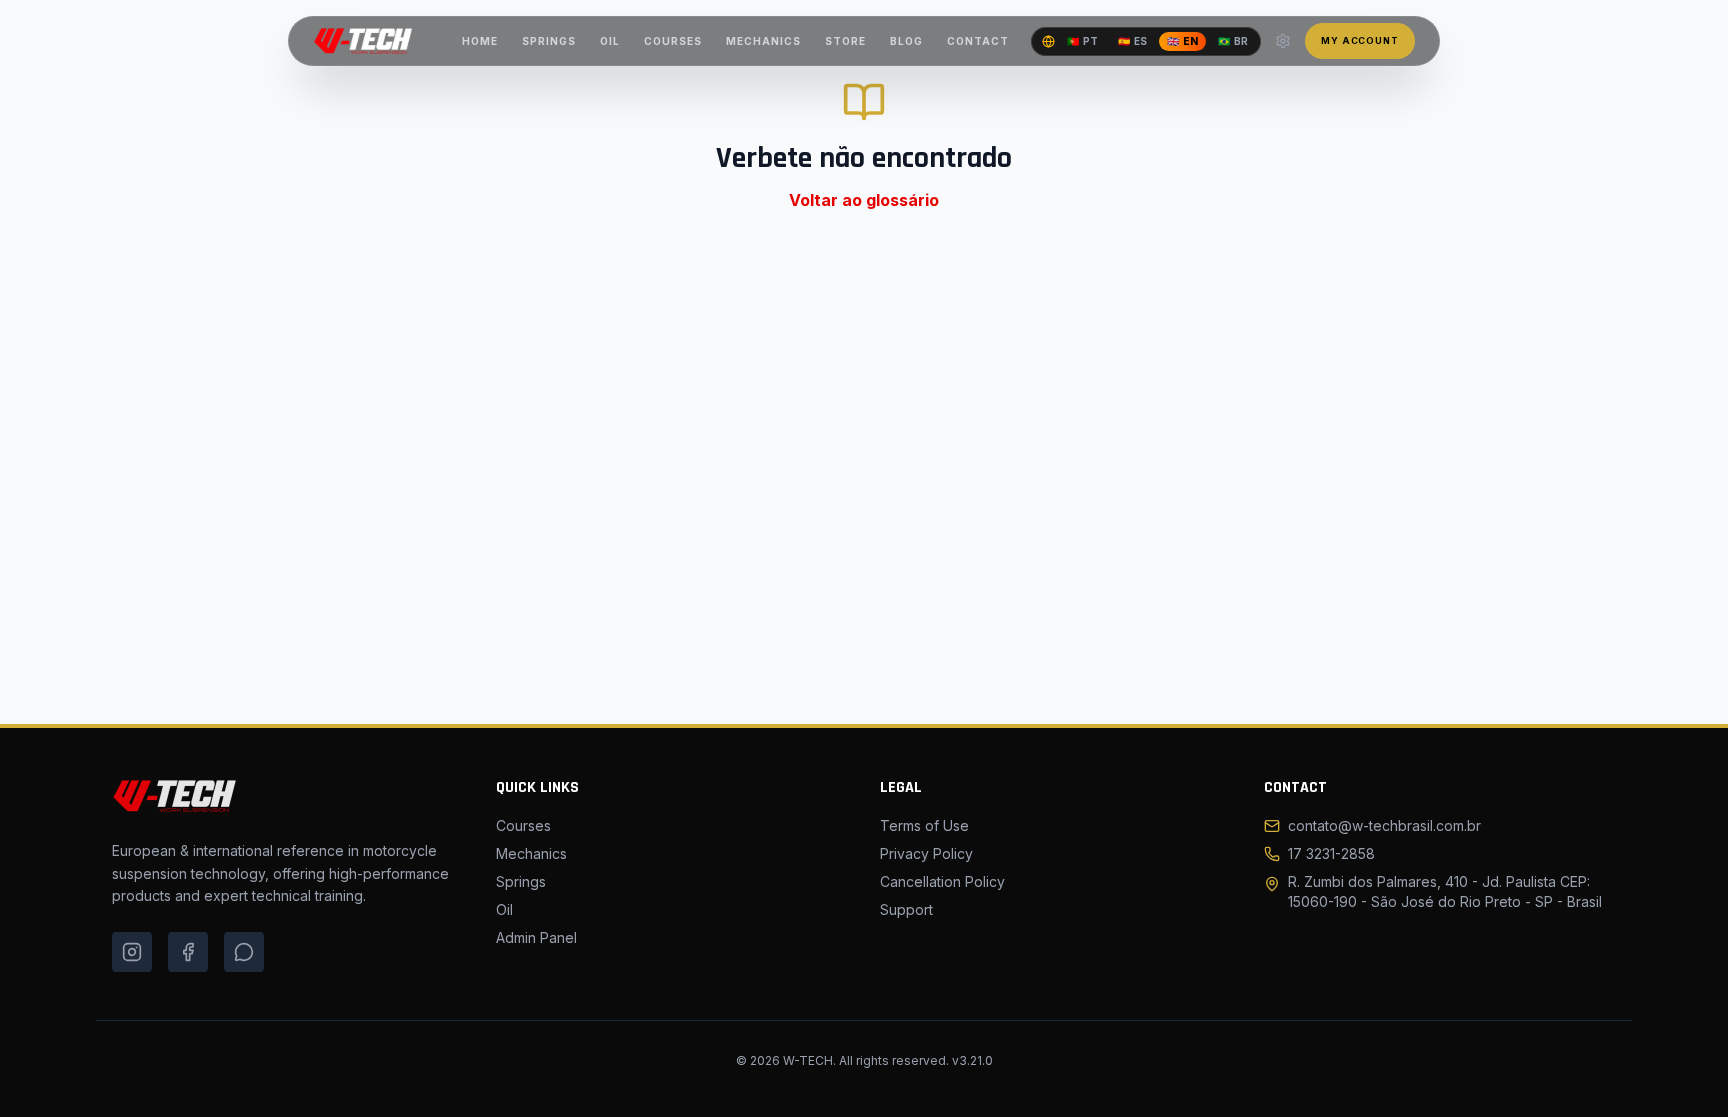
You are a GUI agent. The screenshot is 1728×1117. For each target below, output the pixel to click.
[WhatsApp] (244, 952)
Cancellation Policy (942, 881)
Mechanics (531, 853)
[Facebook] (188, 952)
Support (906, 909)
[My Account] (1283, 41)
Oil (504, 909)
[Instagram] (132, 952)
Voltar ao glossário (864, 200)
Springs (521, 881)
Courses (523, 825)
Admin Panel (536, 937)
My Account (1360, 40)
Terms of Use (924, 825)
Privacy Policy (926, 853)
